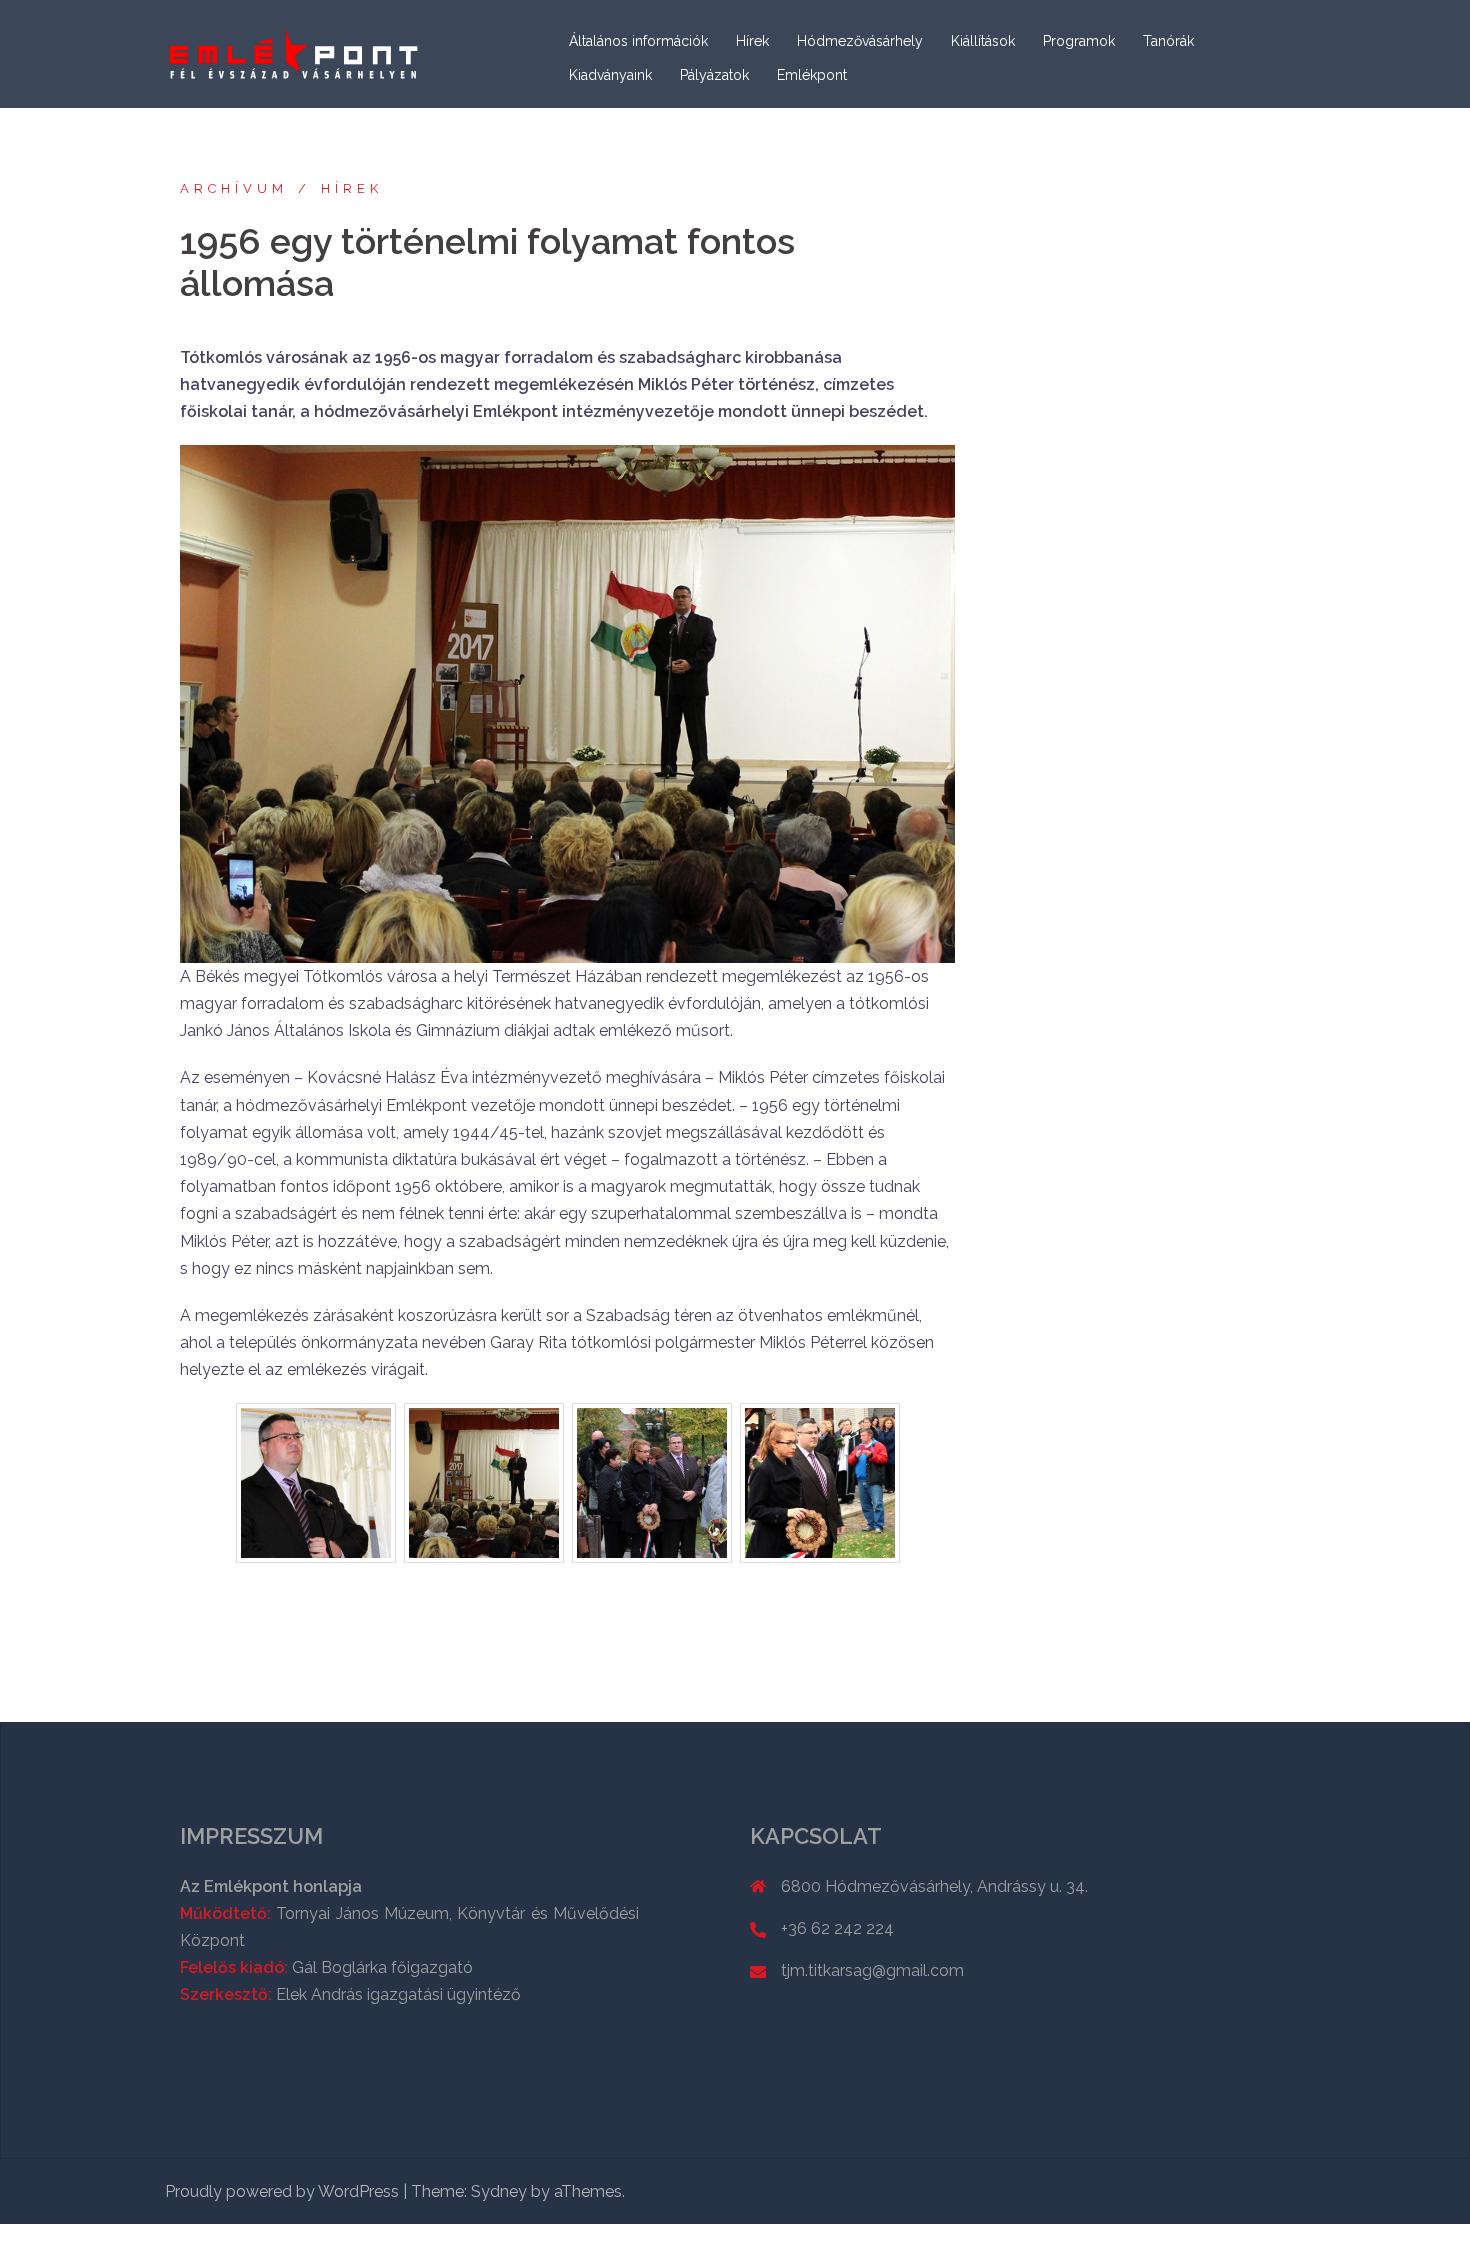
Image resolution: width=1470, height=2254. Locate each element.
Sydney (499, 2191)
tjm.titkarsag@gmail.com (872, 1970)
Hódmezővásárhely (860, 41)
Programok (1079, 41)
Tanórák (1168, 41)
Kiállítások (983, 41)
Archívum (234, 188)
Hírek (752, 41)
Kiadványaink (610, 75)
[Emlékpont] (294, 52)
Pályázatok (714, 75)
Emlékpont (812, 75)
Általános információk (638, 41)
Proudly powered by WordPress (282, 2191)
